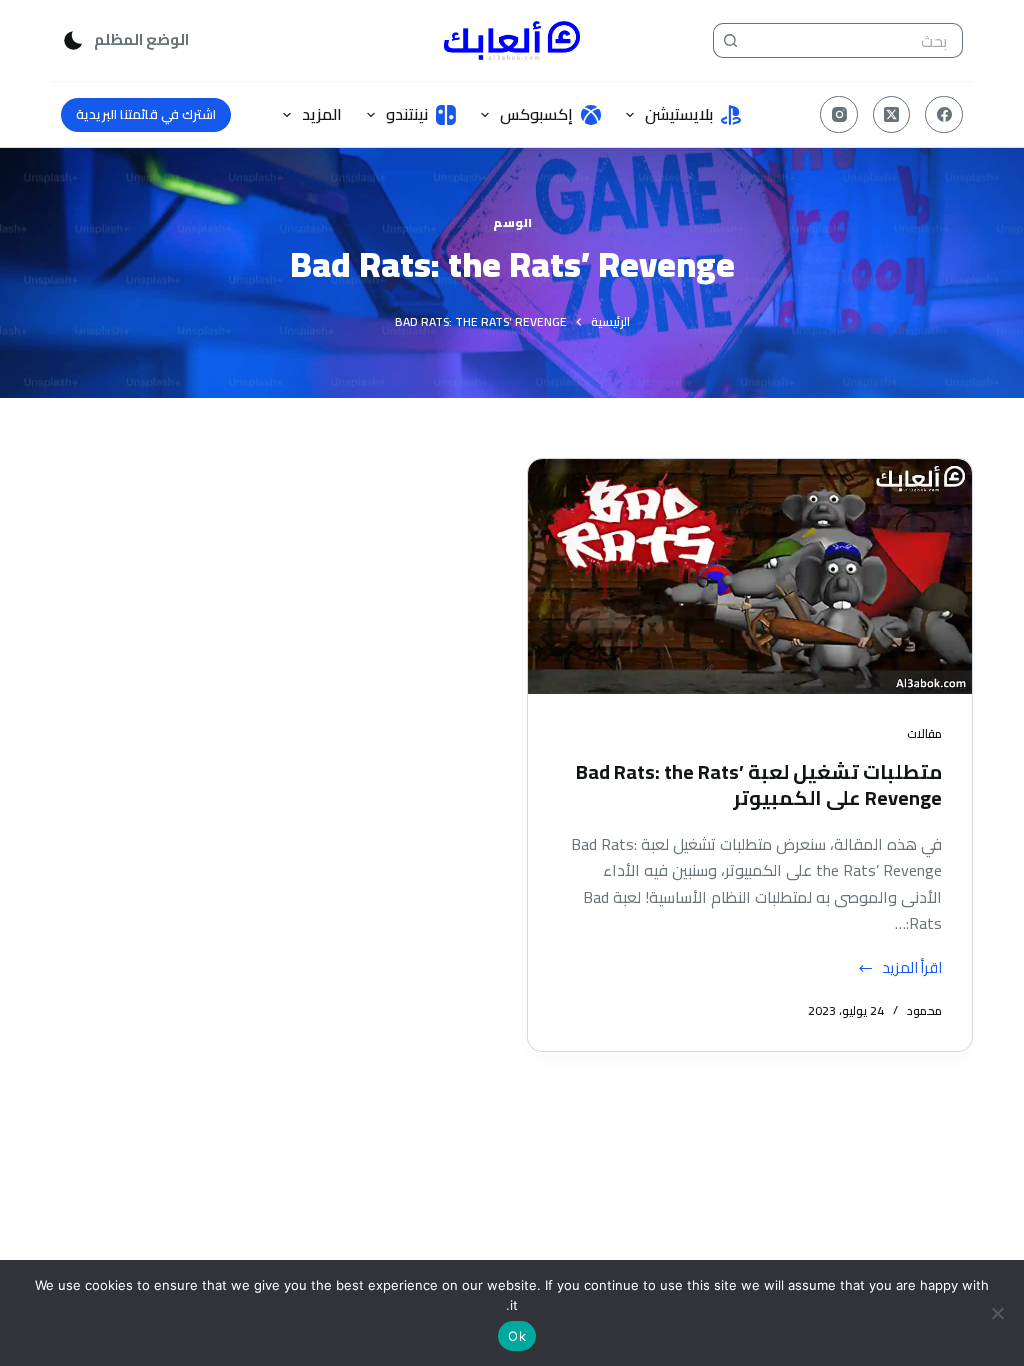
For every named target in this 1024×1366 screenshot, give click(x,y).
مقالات (924, 733)
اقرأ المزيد (912, 968)
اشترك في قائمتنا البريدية (146, 114)
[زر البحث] (730, 40)
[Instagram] (839, 115)
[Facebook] (944, 115)
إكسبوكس (536, 114)
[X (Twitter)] (892, 115)
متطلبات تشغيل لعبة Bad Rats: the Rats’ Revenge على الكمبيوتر (759, 784)
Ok (517, 1336)
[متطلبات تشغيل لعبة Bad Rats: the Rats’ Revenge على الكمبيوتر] (750, 576)
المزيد (322, 114)
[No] (999, 1313)
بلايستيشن (679, 114)
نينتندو (407, 114)
